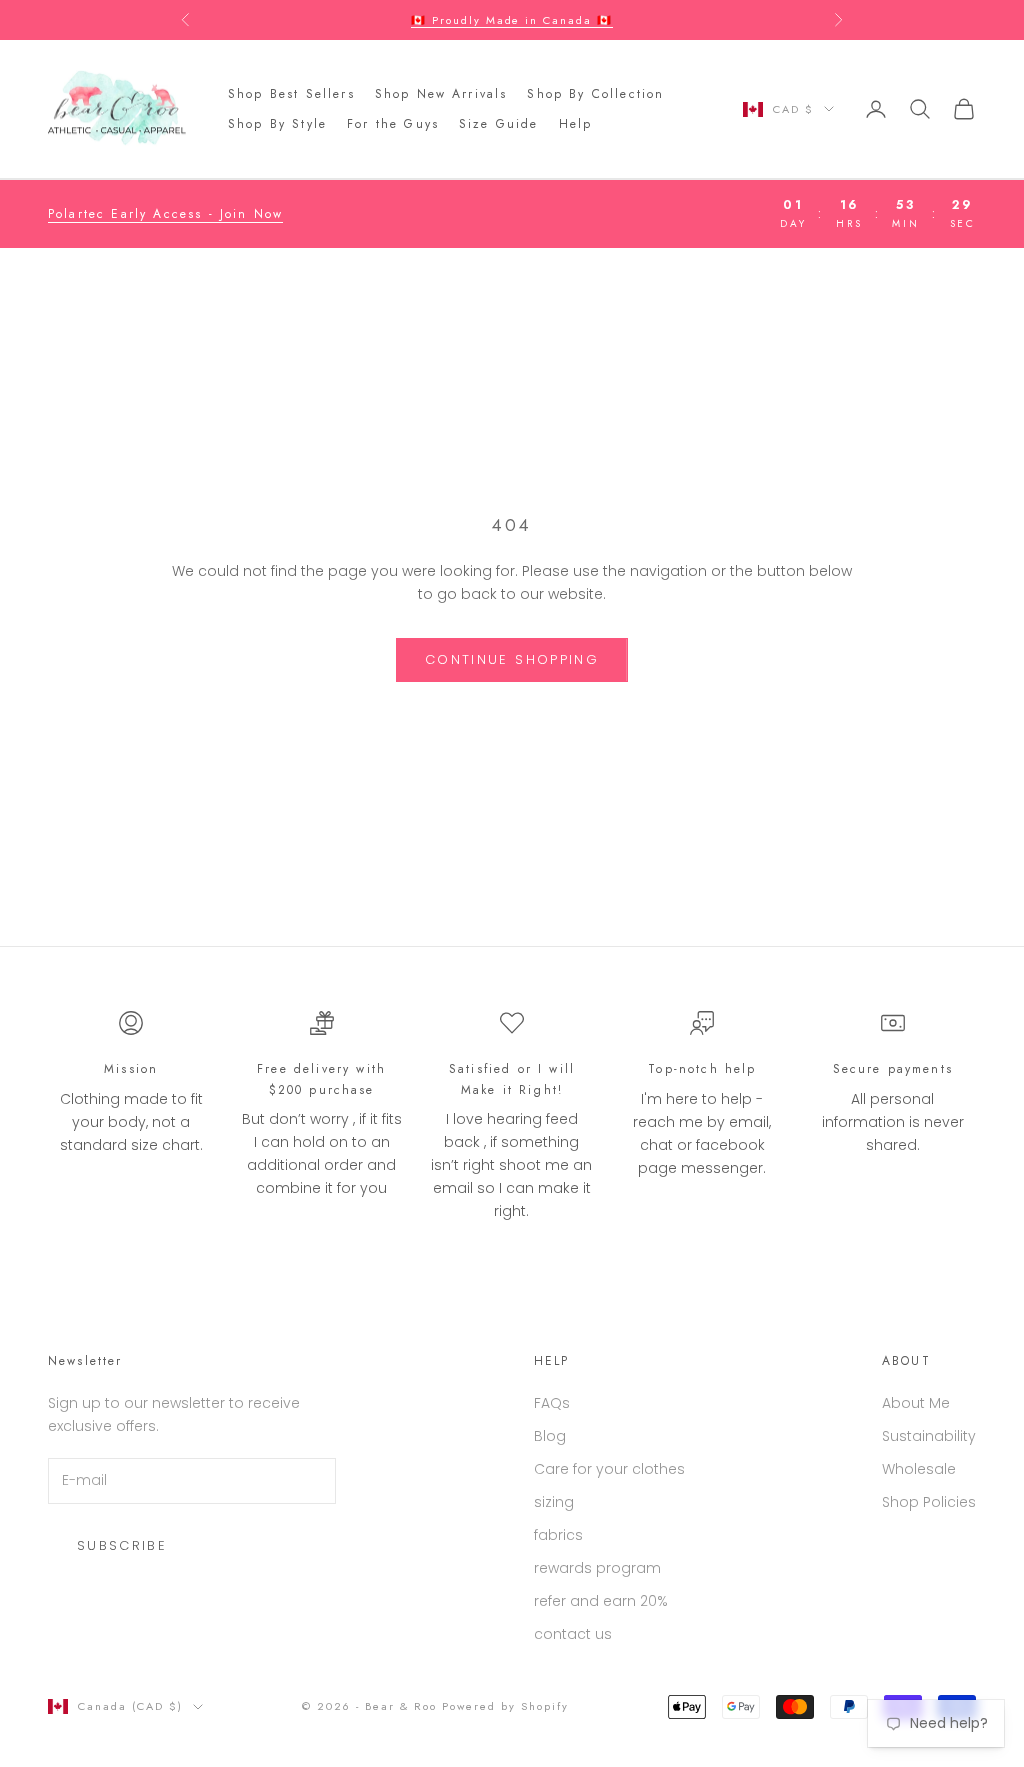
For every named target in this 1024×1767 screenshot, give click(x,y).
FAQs (552, 1403)
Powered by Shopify (505, 1706)
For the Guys (393, 124)
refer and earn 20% (601, 1601)
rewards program (597, 1568)
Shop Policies (929, 1502)
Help (576, 124)
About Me (916, 1403)
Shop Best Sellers (291, 94)
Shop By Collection (595, 94)
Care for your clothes (609, 1469)
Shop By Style (277, 124)
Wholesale (919, 1469)
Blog (550, 1436)
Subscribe (122, 1545)
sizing (554, 1502)
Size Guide (499, 124)
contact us (573, 1634)
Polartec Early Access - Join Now (165, 214)
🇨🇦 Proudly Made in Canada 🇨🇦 (512, 10)
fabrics (558, 1535)
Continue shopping (512, 659)
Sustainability (929, 1436)
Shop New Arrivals (441, 94)
